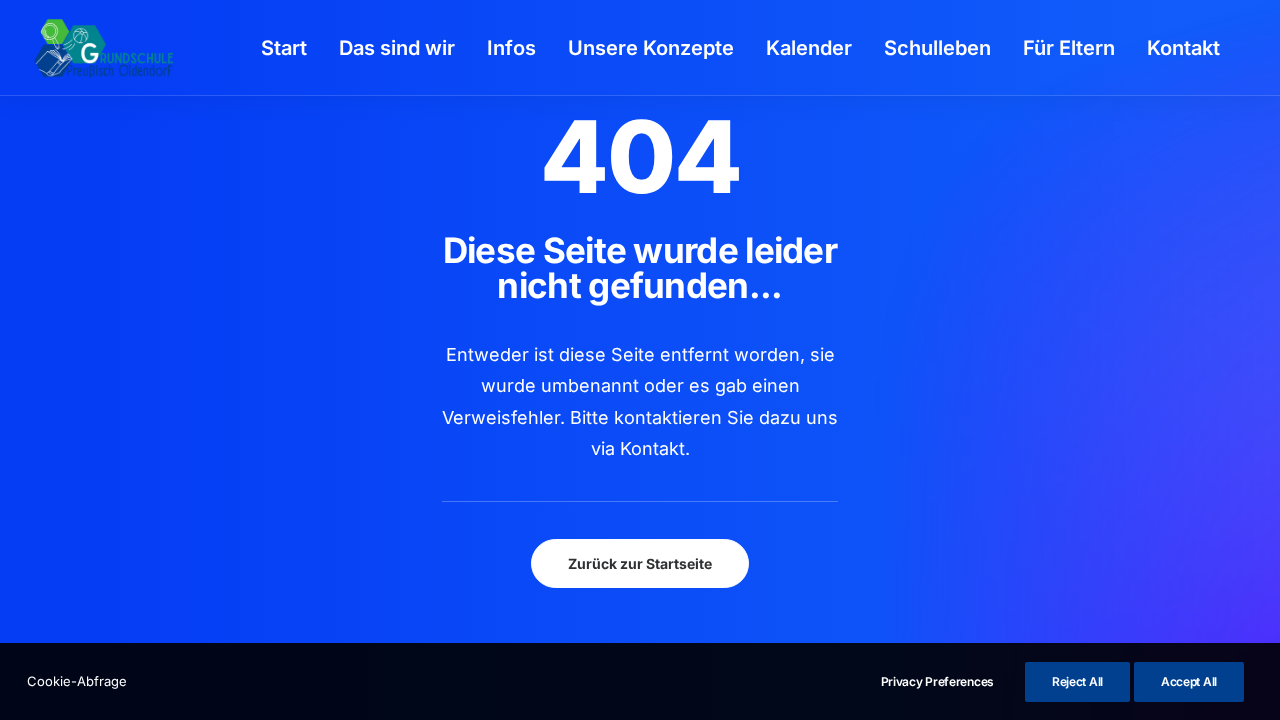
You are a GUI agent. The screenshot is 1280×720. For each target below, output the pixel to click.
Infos (511, 48)
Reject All (1077, 681)
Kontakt (1183, 48)
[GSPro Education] (104, 48)
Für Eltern (1069, 48)
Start (284, 48)
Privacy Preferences (937, 681)
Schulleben (937, 48)
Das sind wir (397, 48)
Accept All (1189, 681)
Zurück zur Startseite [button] (640, 563)
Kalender (809, 48)
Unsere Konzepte (651, 48)
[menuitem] (284, 48)
